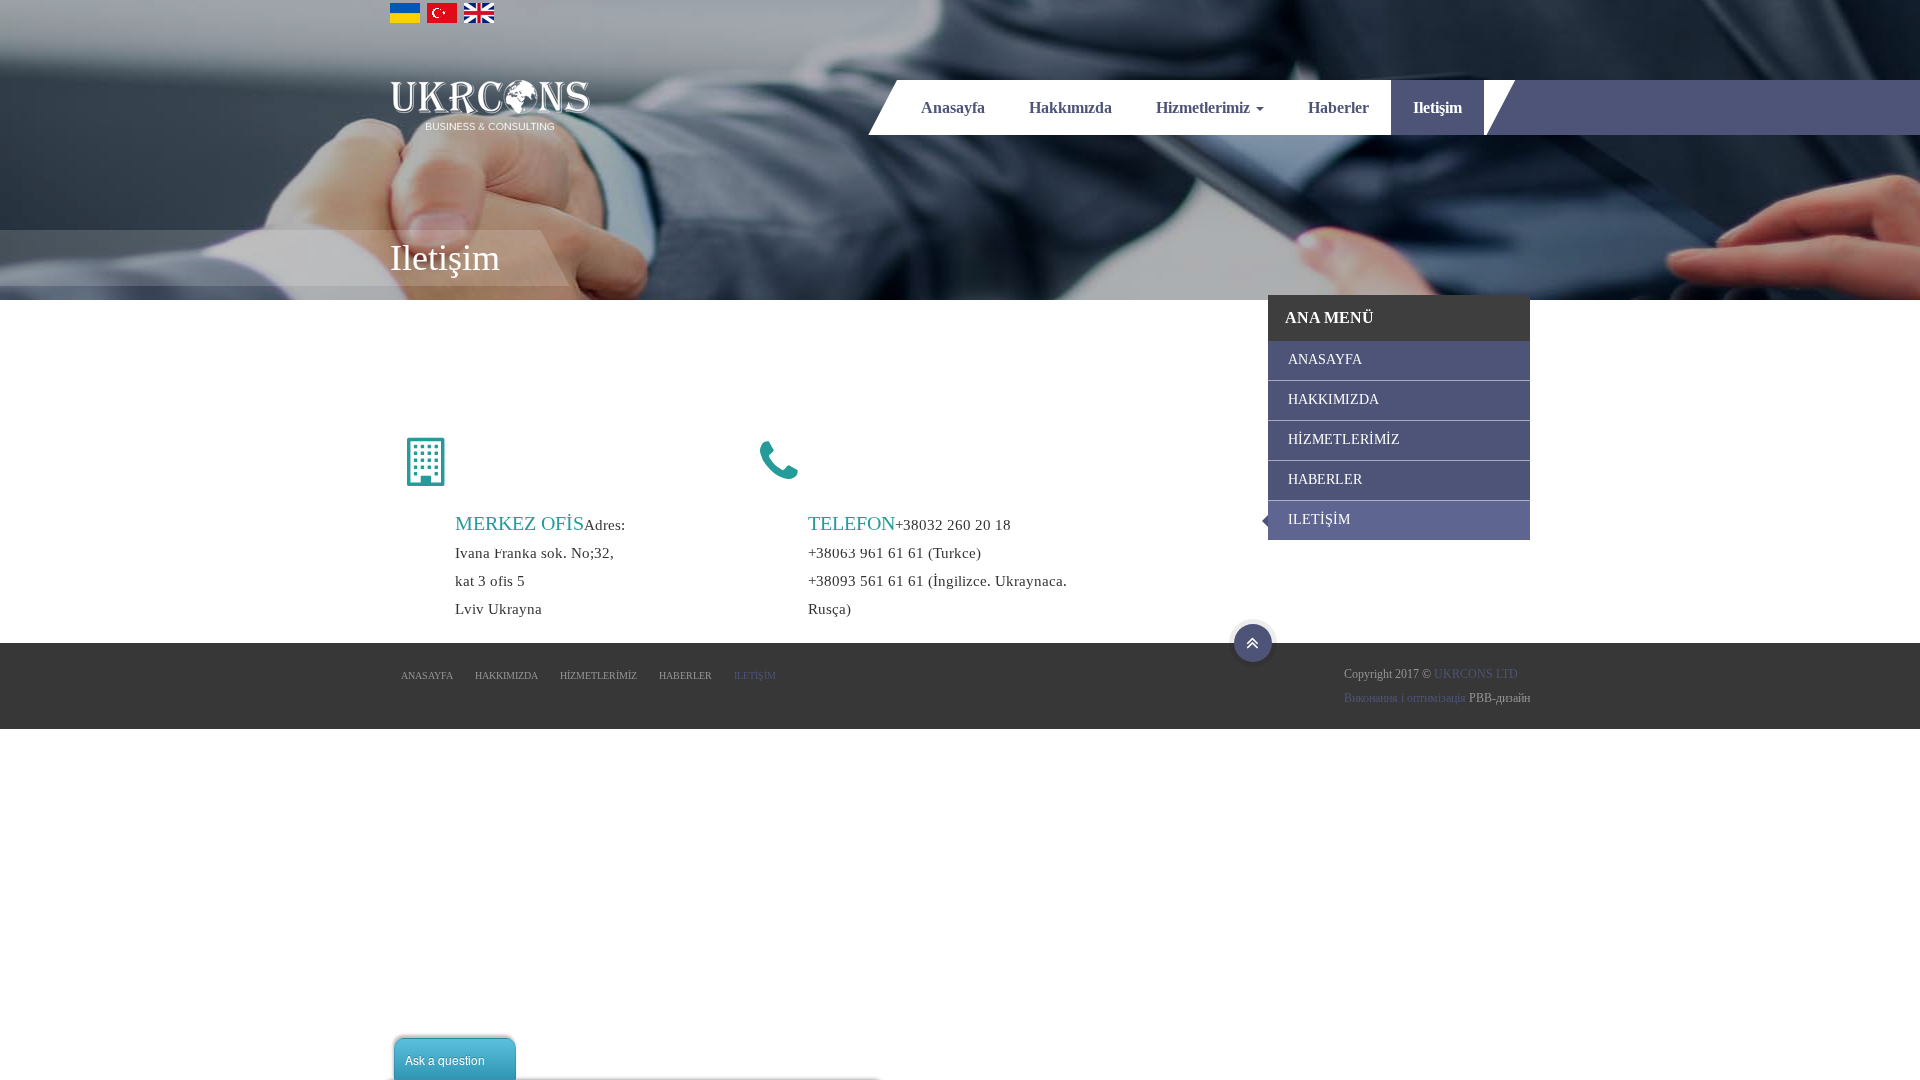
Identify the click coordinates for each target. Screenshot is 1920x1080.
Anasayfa (953, 107)
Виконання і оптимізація (1405, 698)
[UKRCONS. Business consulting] (490, 105)
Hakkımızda (1070, 107)
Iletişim (1437, 107)
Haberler (1338, 107)
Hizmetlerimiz (1205, 107)
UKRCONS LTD (1476, 674)
